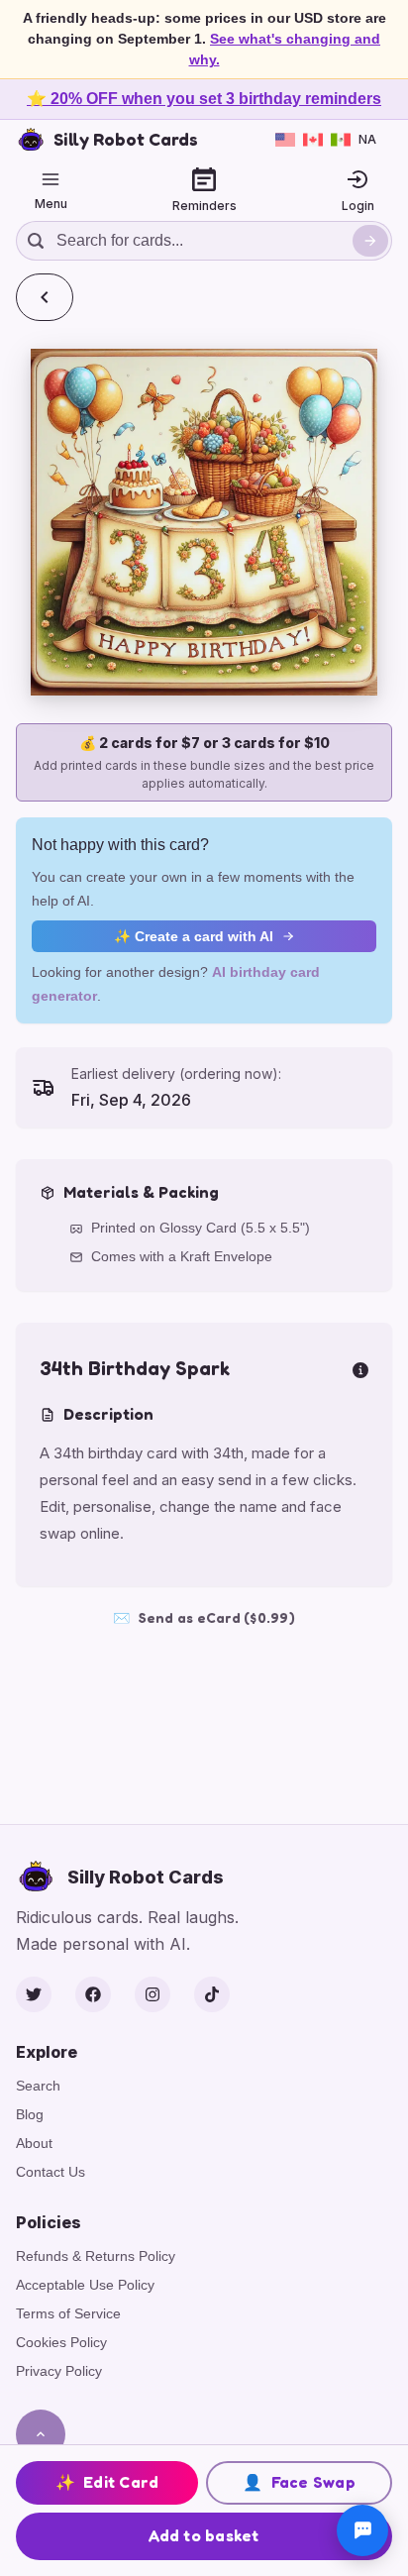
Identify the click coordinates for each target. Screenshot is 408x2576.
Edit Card (107, 2482)
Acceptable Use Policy (85, 2285)
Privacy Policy (59, 2371)
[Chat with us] (362, 2530)
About (34, 2143)
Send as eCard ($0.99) (204, 1617)
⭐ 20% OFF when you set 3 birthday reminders (204, 99)
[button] (204, 522)
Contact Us (51, 2172)
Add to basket (204, 2535)
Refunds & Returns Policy (96, 2256)
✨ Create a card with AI (194, 936)
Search (38, 2086)
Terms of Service (68, 2313)
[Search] (370, 241)
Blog (30, 2114)
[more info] (360, 1368)
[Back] (45, 297)
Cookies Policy (61, 2342)
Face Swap (299, 2482)
